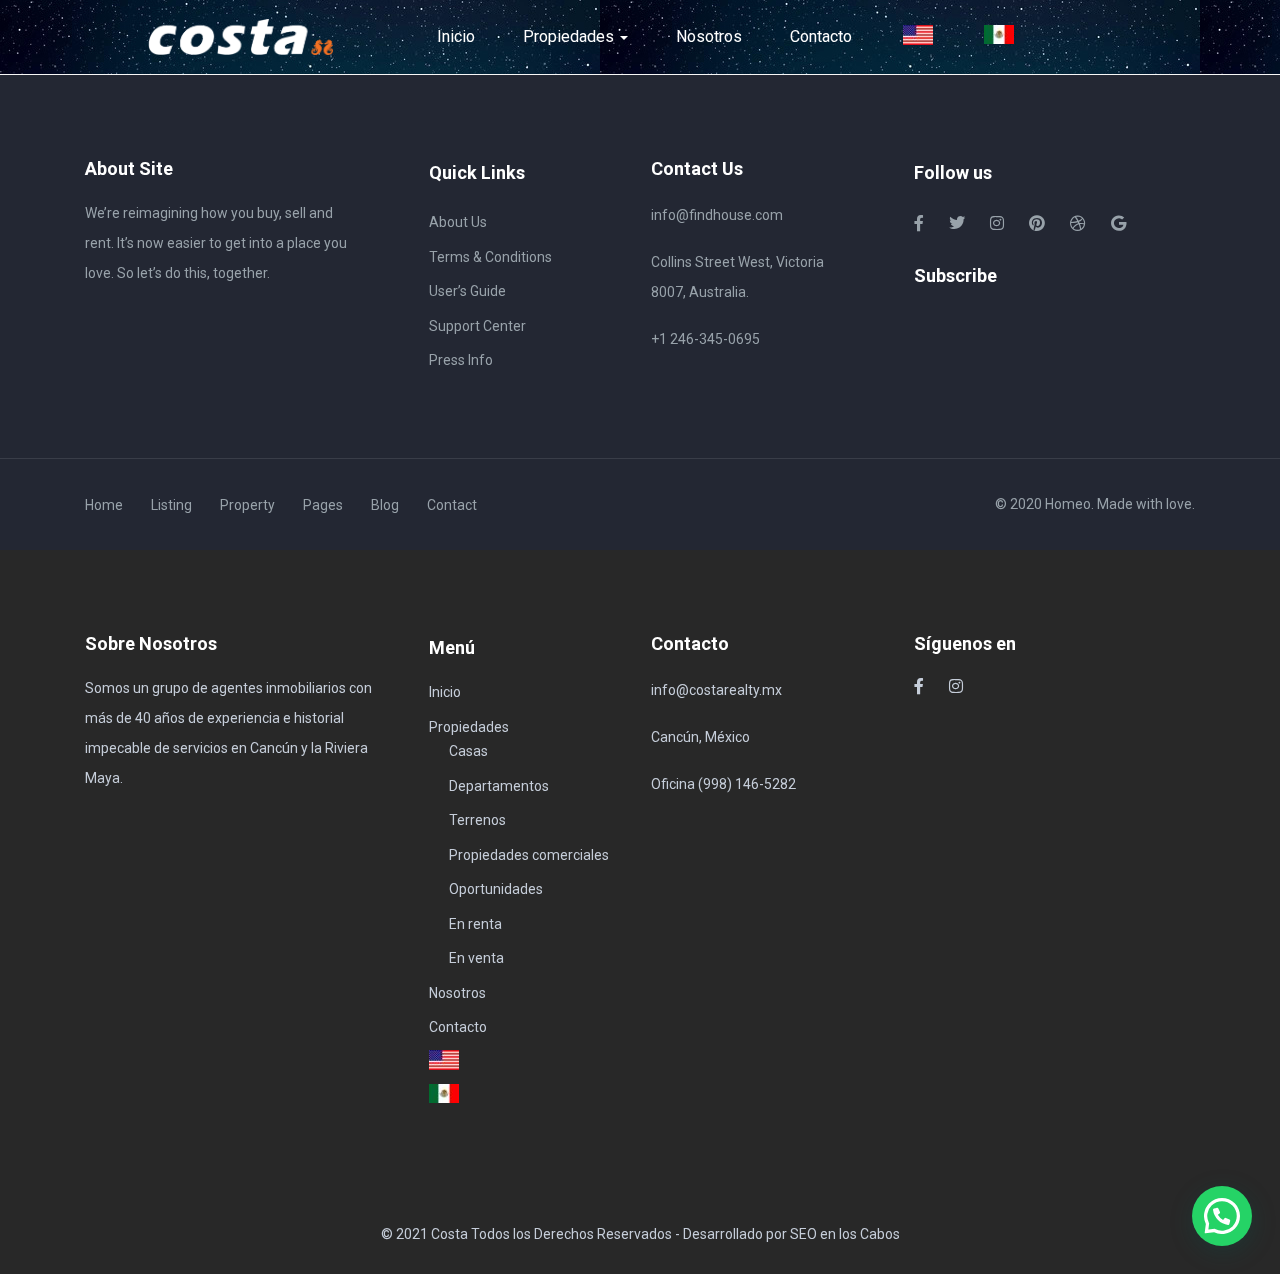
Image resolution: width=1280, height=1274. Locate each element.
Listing (171, 505)
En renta (475, 924)
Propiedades (570, 36)
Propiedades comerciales (529, 855)
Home (104, 505)
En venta (476, 958)
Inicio (456, 36)
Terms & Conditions (490, 257)
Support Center (477, 326)
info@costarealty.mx (716, 690)
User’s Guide (467, 291)
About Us (458, 222)
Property (247, 505)
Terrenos (477, 820)
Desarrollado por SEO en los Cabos (791, 1234)
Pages (323, 505)
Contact (452, 505)
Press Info (461, 360)
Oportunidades (496, 889)
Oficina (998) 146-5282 (723, 784)
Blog (385, 505)
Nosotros (709, 36)
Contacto (821, 36)
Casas (468, 751)
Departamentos (499, 786)
